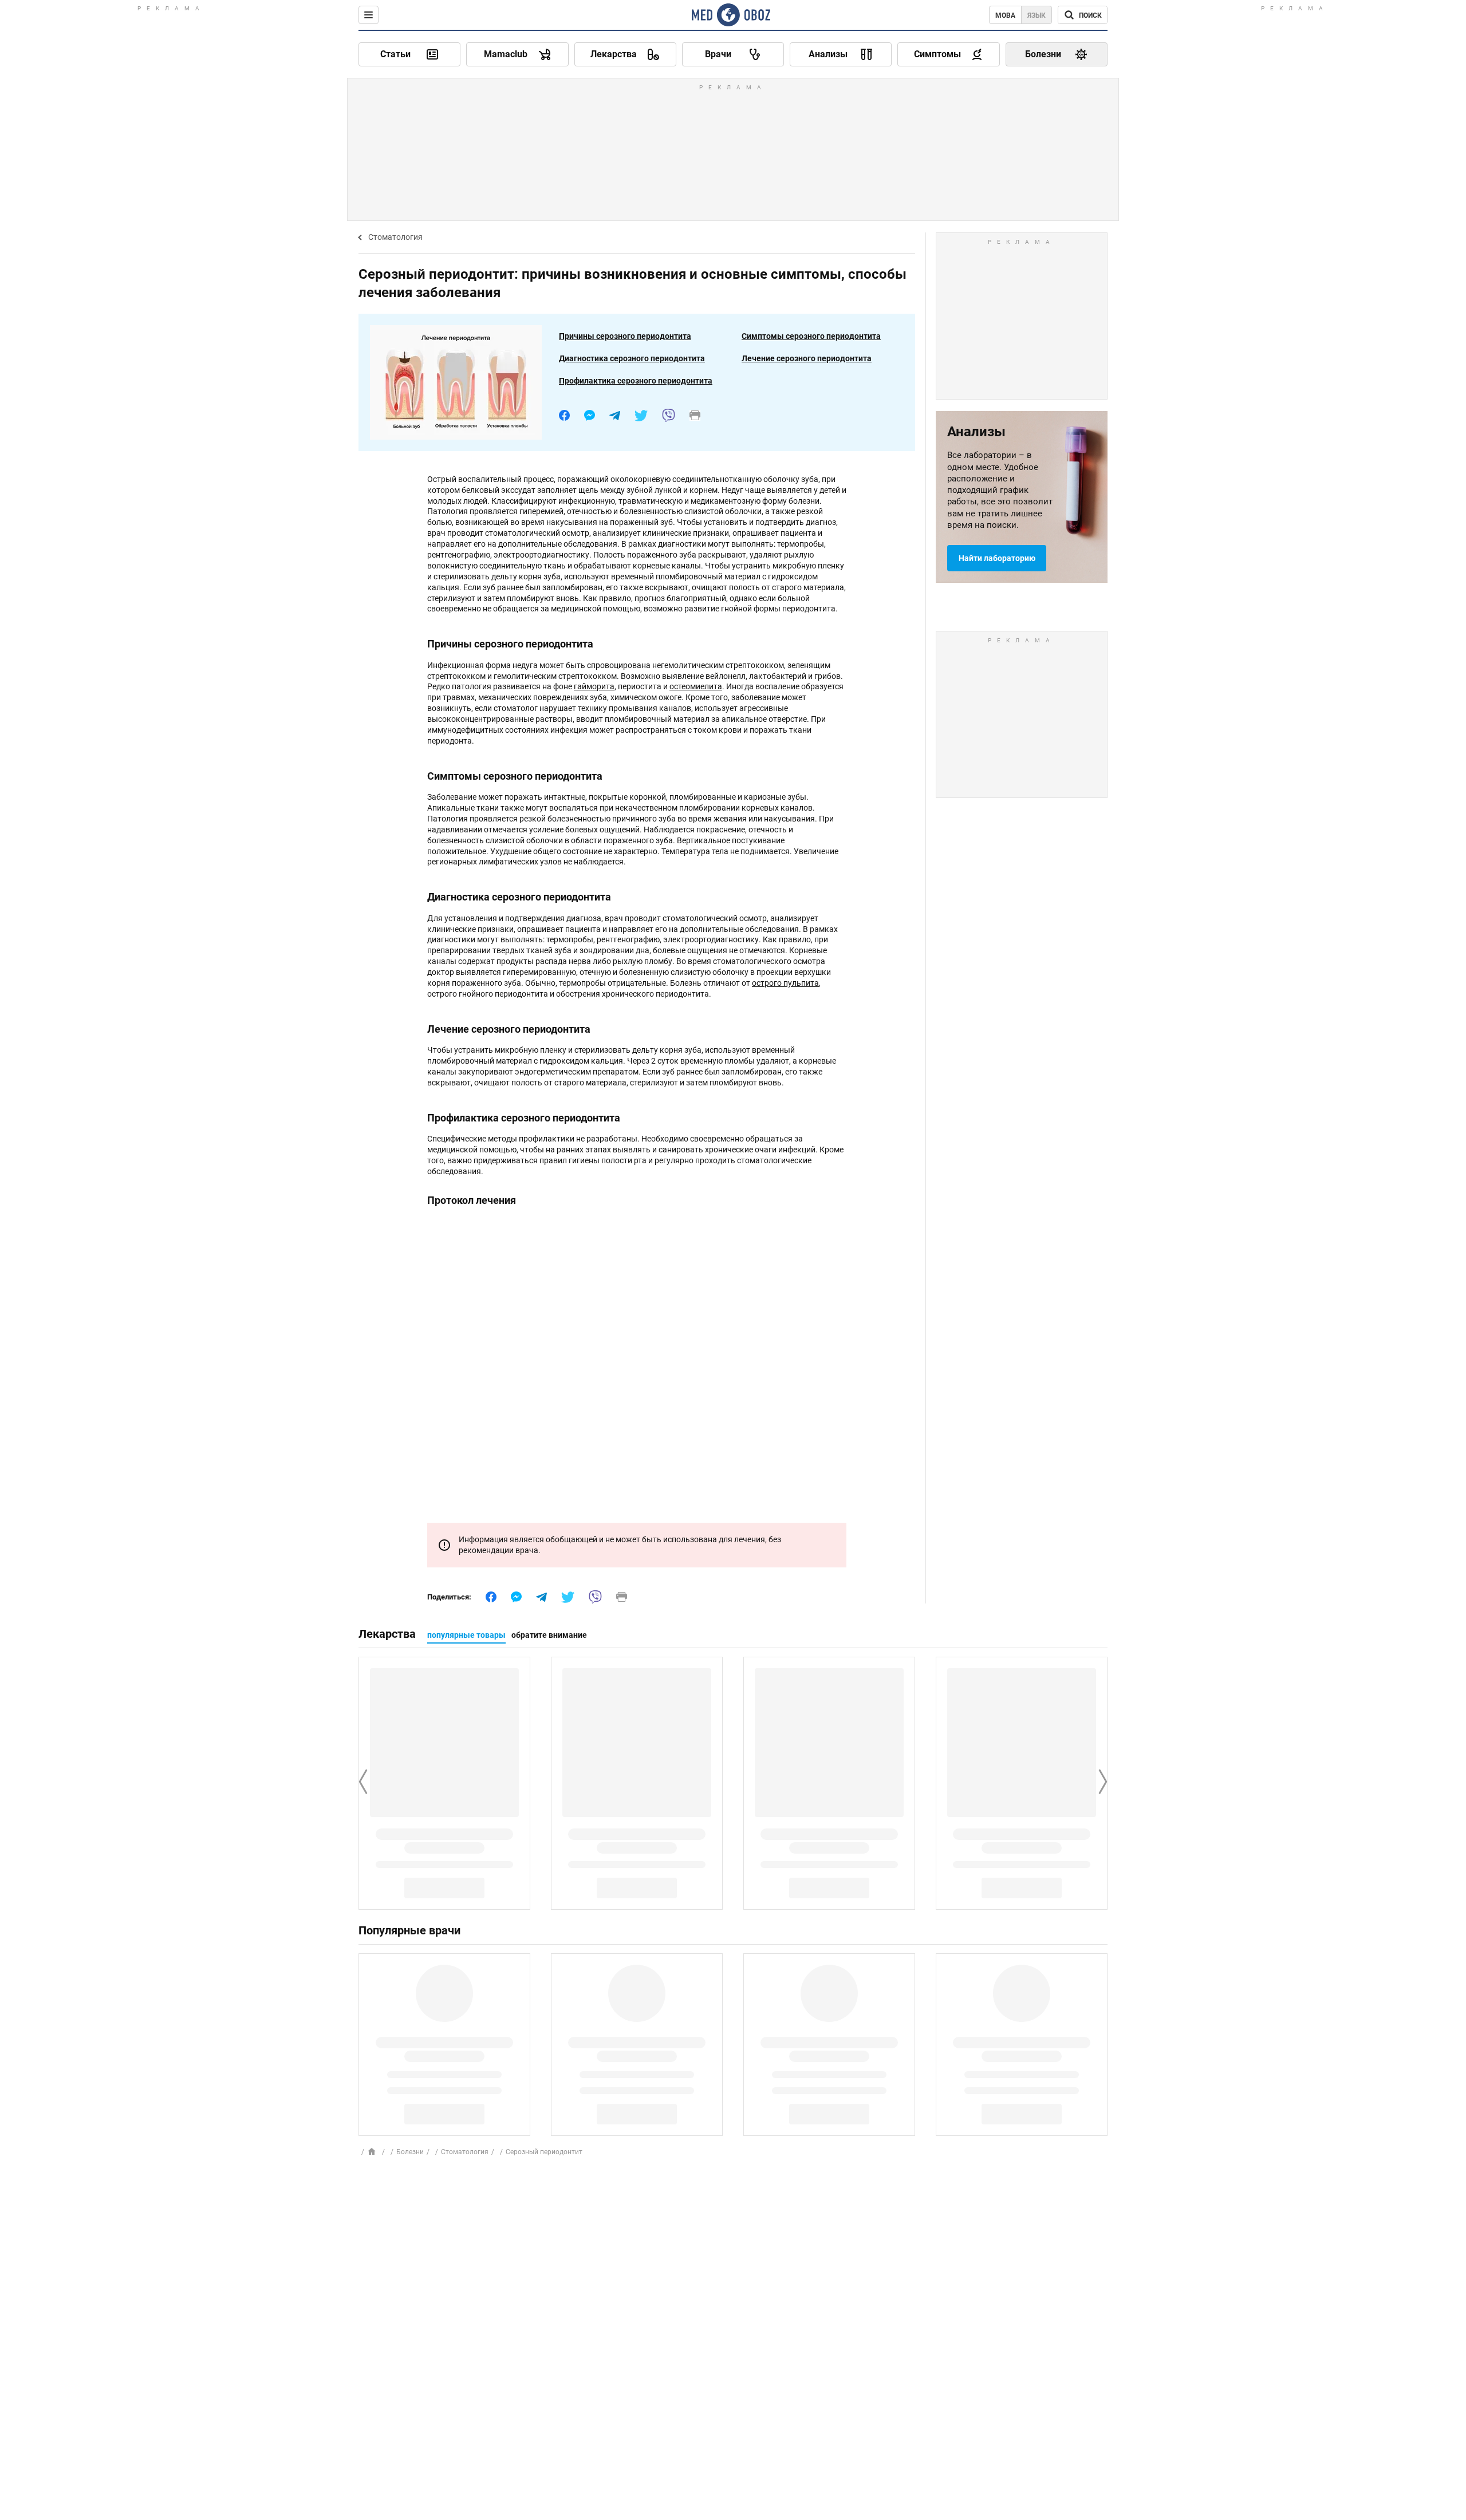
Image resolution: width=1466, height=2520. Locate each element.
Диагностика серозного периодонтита (632, 358)
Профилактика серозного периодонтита (636, 381)
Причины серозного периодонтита (625, 336)
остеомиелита (696, 686)
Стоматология (395, 237)
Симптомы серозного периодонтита (811, 336)
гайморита (594, 686)
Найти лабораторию (997, 558)
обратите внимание (549, 1635)
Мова (1005, 15)
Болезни (410, 2152)
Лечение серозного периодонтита (807, 358)
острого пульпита (785, 983)
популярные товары (466, 1635)
